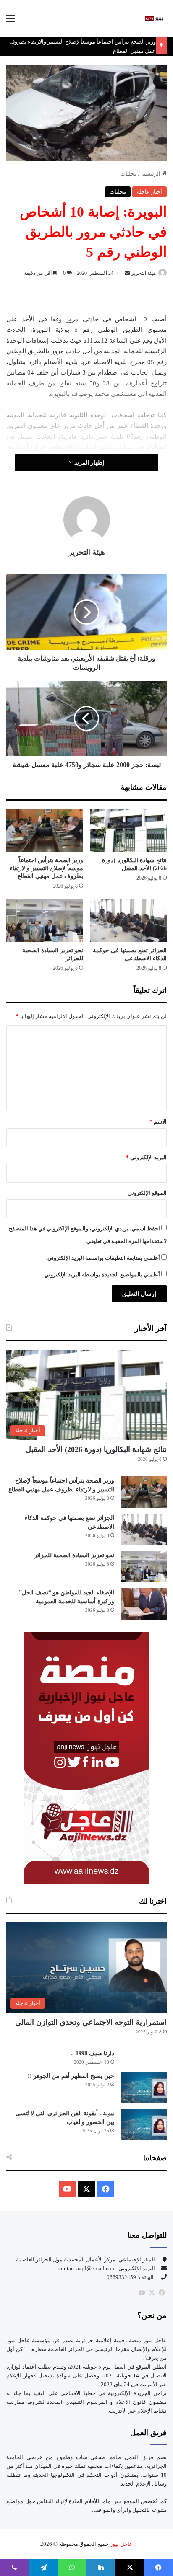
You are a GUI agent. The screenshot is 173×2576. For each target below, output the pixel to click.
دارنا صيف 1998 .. (92, 2053)
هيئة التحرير (143, 273)
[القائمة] (10, 22)
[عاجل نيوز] (154, 18)
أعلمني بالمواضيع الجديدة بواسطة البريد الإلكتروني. (101, 1275)
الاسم (158, 1122)
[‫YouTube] (67, 2189)
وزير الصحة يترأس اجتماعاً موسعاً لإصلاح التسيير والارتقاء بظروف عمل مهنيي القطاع (46, 868)
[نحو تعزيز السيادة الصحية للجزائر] (45, 921)
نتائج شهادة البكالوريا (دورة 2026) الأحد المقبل (96, 1449)
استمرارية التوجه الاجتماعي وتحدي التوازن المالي (91, 2022)
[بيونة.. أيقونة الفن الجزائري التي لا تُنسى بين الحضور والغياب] (144, 2125)
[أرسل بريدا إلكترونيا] (127, 273)
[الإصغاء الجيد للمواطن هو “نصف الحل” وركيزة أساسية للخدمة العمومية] (144, 1604)
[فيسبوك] (162, 2293)
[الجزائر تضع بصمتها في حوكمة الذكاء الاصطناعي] (128, 921)
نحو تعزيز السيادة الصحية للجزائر (74, 1555)
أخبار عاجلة (149, 192)
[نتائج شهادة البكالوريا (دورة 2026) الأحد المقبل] (128, 831)
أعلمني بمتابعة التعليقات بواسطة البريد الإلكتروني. (103, 1258)
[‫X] (86, 2189)
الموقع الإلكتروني (147, 1193)
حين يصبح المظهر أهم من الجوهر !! (71, 2076)
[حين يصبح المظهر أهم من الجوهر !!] (144, 2087)
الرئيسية (151, 174)
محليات (129, 174)
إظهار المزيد (88, 463)
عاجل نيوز (121, 2544)
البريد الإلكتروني (146, 1157)
